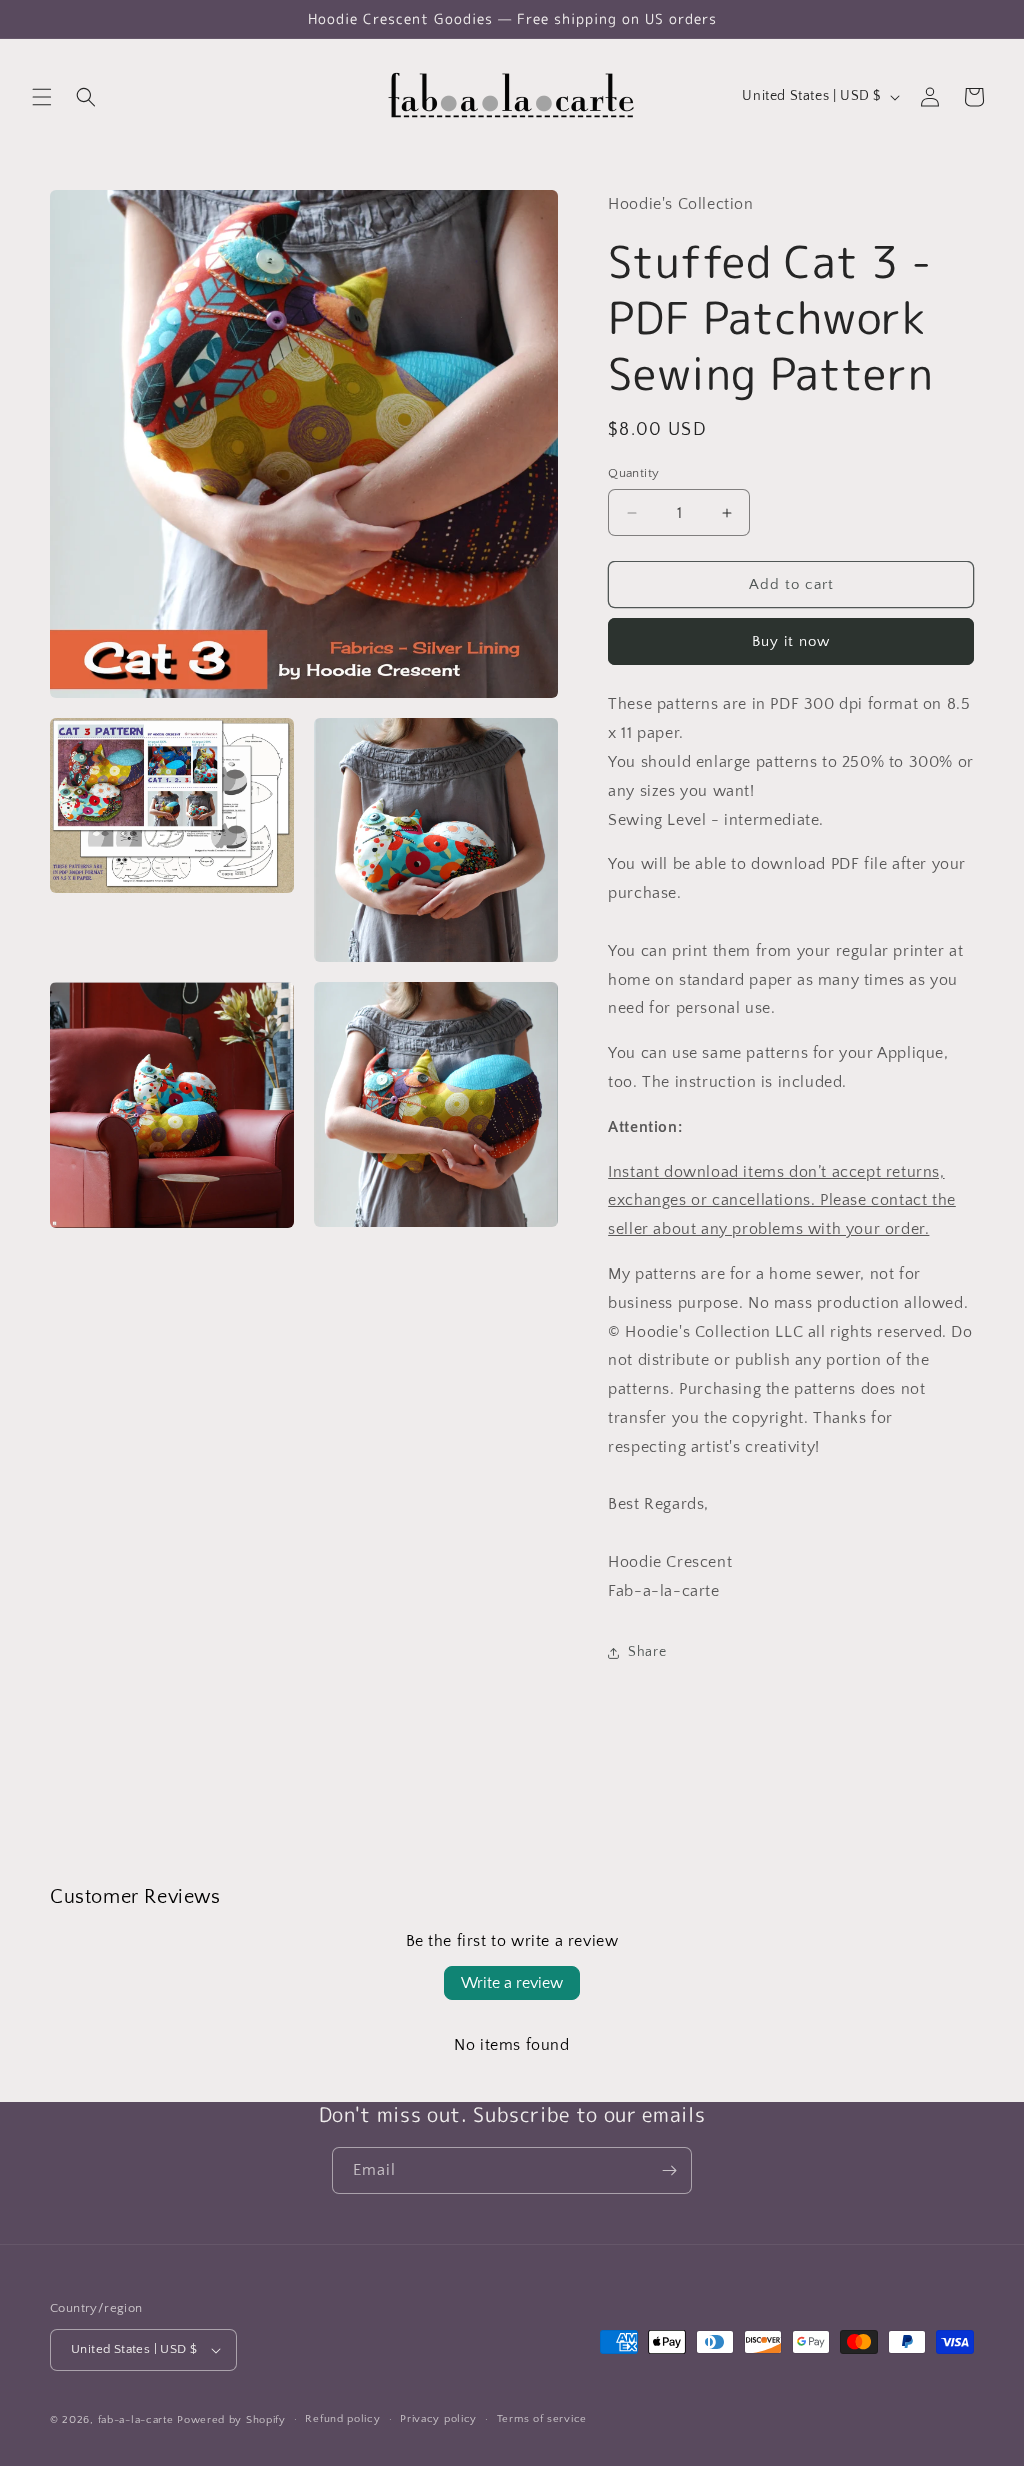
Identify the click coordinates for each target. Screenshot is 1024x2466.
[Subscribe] (669, 2170)
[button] (42, 97)
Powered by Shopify (231, 2420)
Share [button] (647, 1652)
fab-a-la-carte (136, 2420)
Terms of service (542, 2419)
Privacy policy (438, 2419)
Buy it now (791, 641)
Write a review (512, 1983)
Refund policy (342, 2419)
